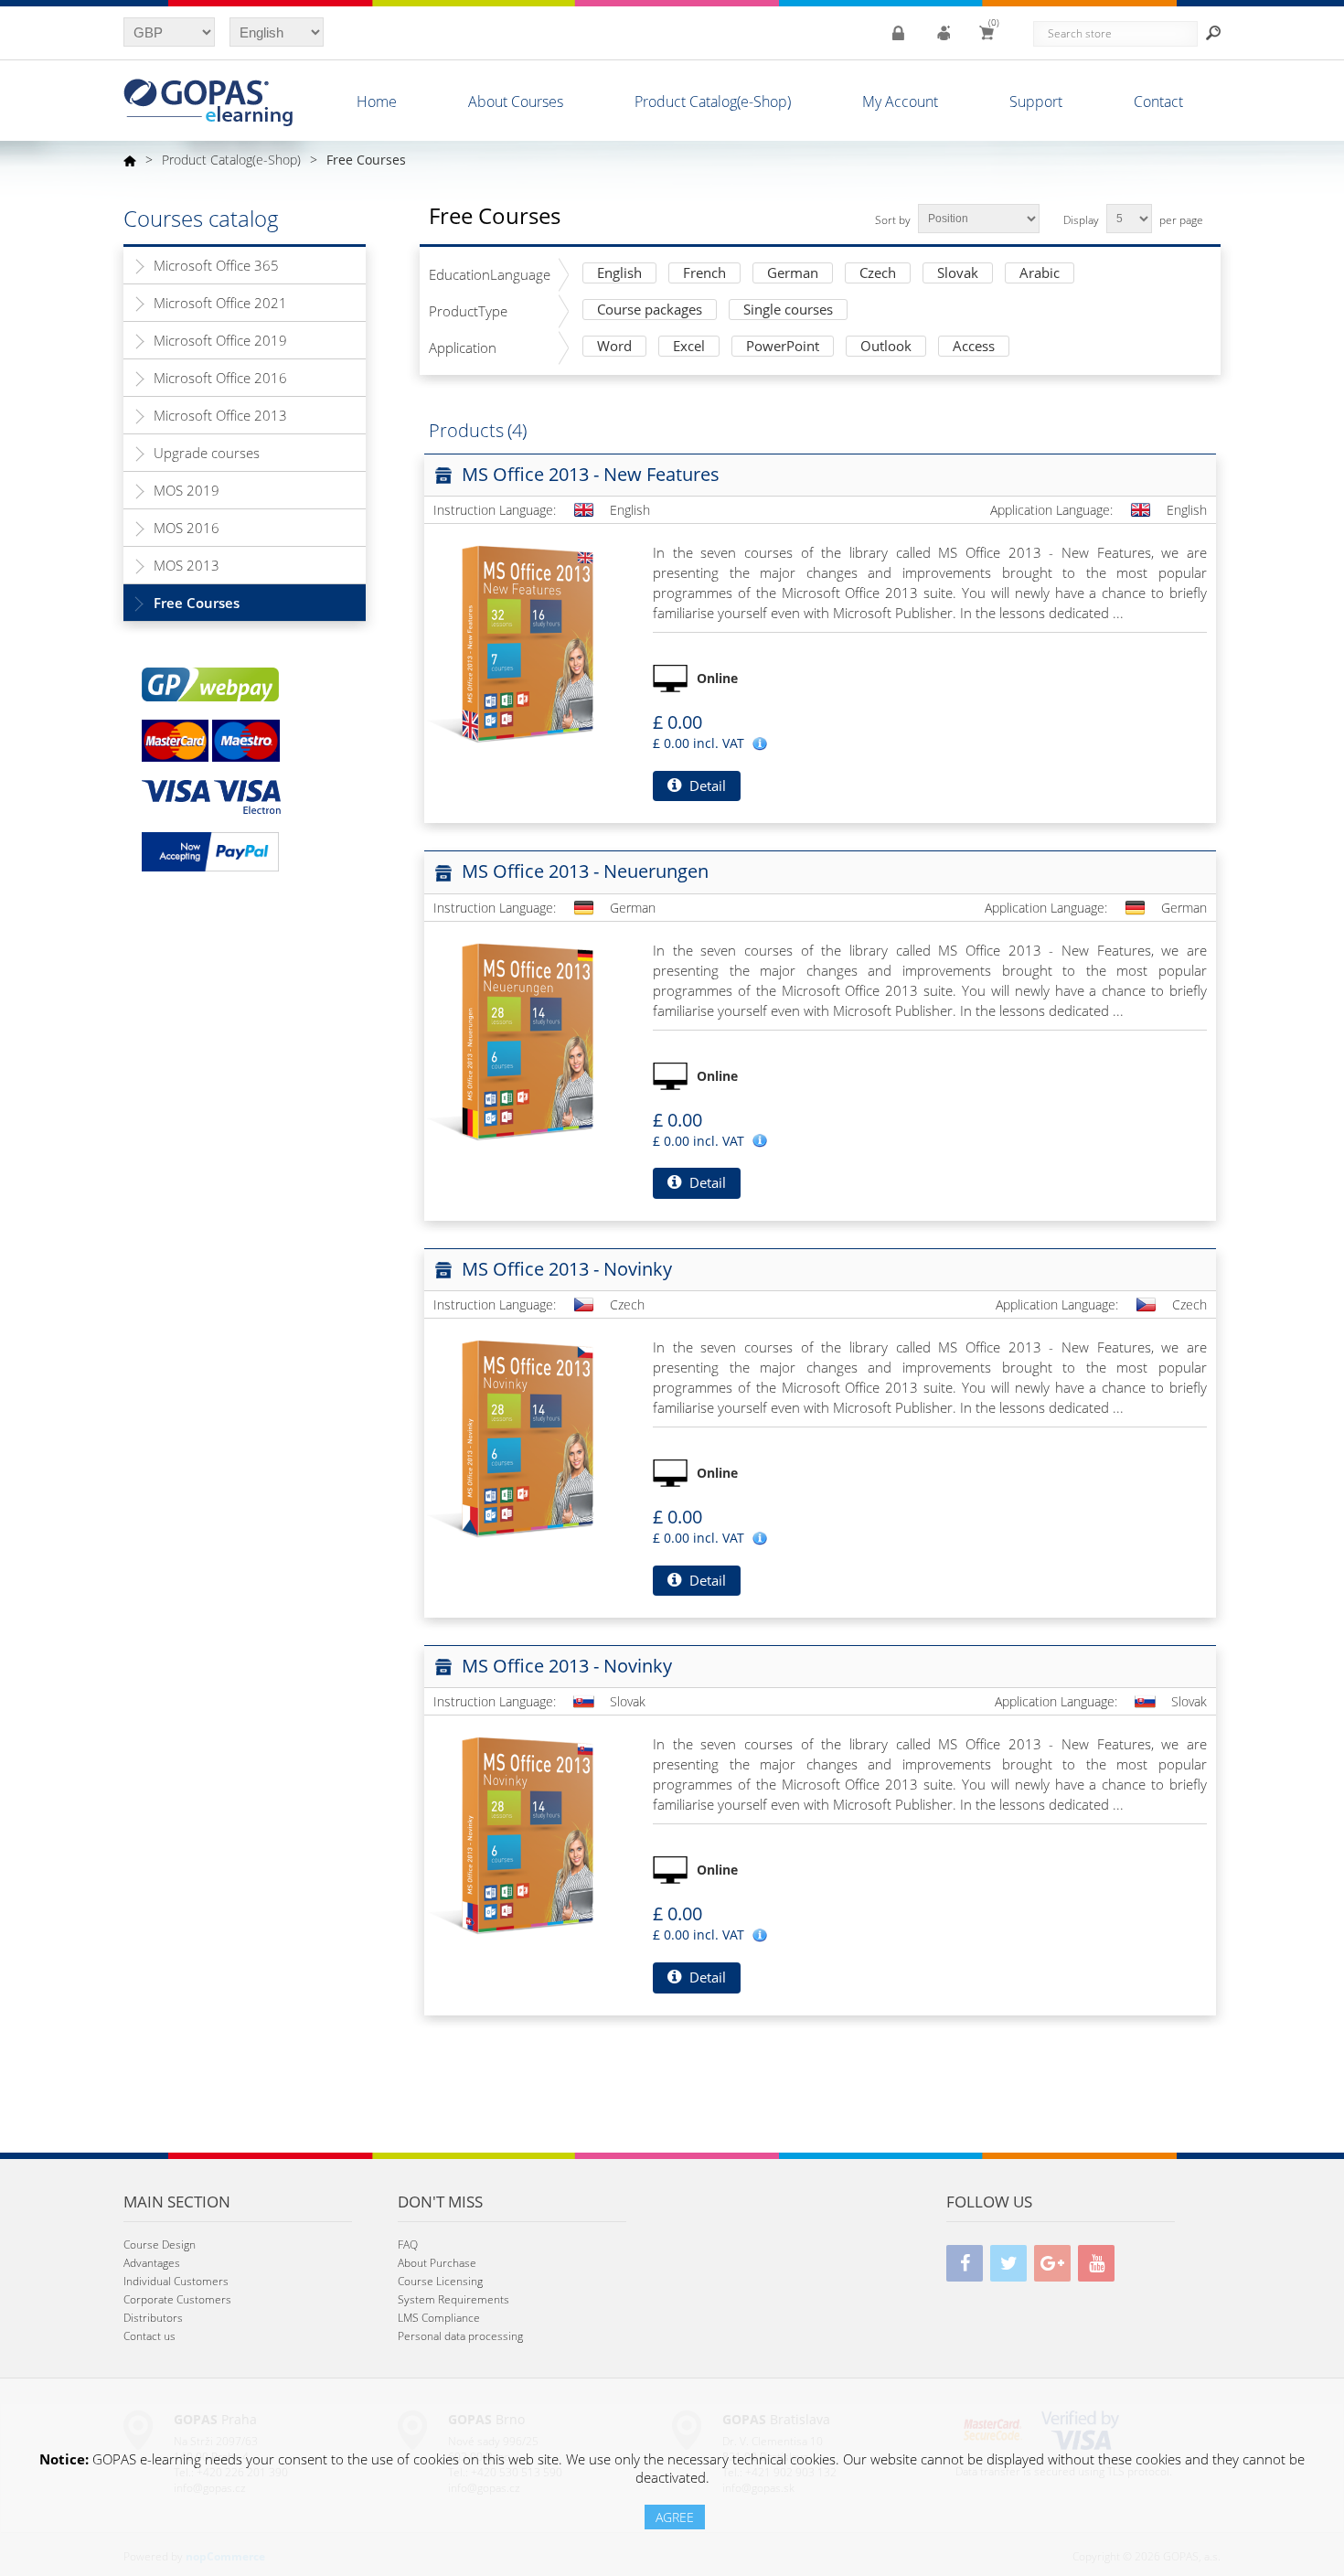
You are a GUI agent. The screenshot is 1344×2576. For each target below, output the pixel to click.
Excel (689, 347)
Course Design (160, 2245)
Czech (878, 274)
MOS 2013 (187, 565)
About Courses (516, 102)
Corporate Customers (177, 2299)
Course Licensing (440, 2281)
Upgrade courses (207, 453)
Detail (706, 786)
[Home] (130, 160)
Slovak (958, 274)
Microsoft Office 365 (216, 265)
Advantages (152, 2263)
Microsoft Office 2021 (220, 303)
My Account (900, 102)
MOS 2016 (187, 528)
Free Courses (197, 603)
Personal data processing (460, 2336)
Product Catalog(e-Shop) (713, 102)
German (793, 274)
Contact (1158, 102)
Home (377, 102)
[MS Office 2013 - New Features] (525, 643)
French (704, 274)
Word (614, 347)
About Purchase (437, 2263)
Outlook (886, 347)
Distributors (153, 2318)
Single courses (788, 310)
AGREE (675, 2517)
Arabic (1040, 274)
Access (974, 347)
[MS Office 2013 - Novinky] (525, 1438)
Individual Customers (176, 2281)
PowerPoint (783, 347)
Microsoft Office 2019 (220, 340)
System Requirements (453, 2299)
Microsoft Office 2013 (220, 415)
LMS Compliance (439, 2318)
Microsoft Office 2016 (220, 378)
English (619, 274)
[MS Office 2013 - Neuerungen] (525, 1041)
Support (1036, 102)
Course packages (650, 310)
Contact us (149, 2336)
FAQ (408, 2245)
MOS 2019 (187, 490)
